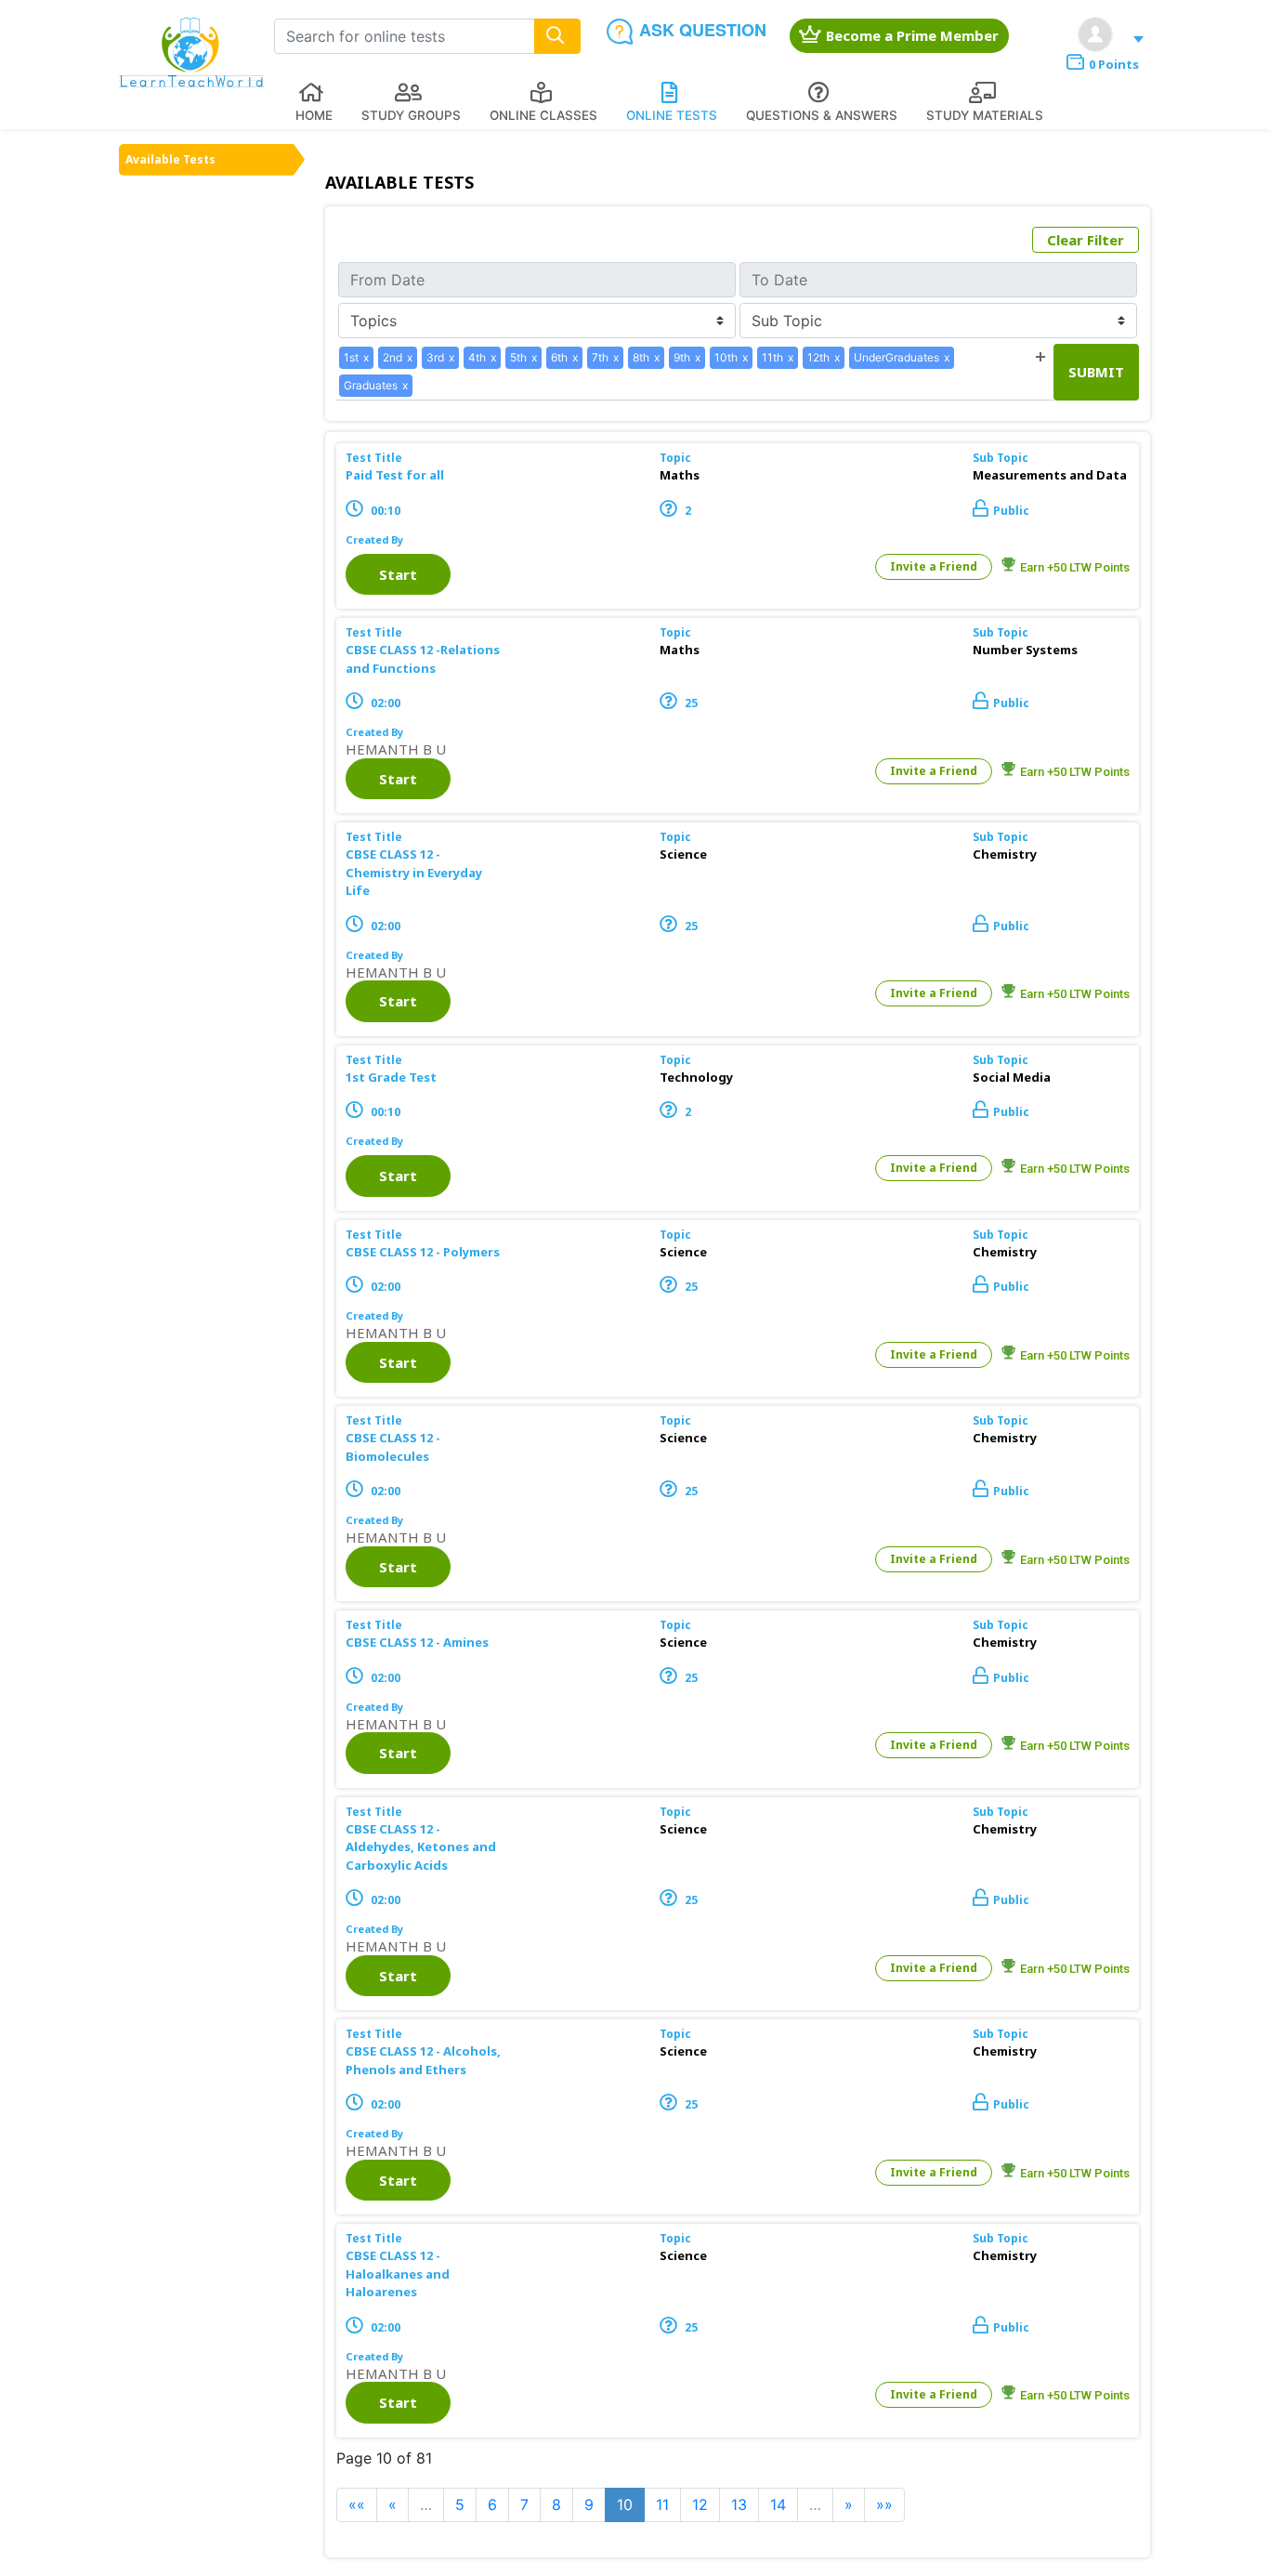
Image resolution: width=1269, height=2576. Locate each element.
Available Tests (170, 159)
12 (700, 2504)
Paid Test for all (395, 475)
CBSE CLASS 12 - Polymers (423, 1252)
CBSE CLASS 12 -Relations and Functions (423, 659)
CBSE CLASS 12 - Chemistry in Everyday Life (414, 872)
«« (357, 2504)
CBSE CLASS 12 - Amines (417, 1642)
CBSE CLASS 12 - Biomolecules (393, 1447)
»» (884, 2504)
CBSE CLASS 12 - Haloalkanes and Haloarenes (398, 2274)
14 (778, 2504)
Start (398, 574)
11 (662, 2504)
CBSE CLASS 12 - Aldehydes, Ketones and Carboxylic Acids (421, 1847)
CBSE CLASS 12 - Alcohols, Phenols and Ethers (423, 2060)
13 (739, 2504)
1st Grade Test (391, 1077)
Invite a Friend (934, 566)
